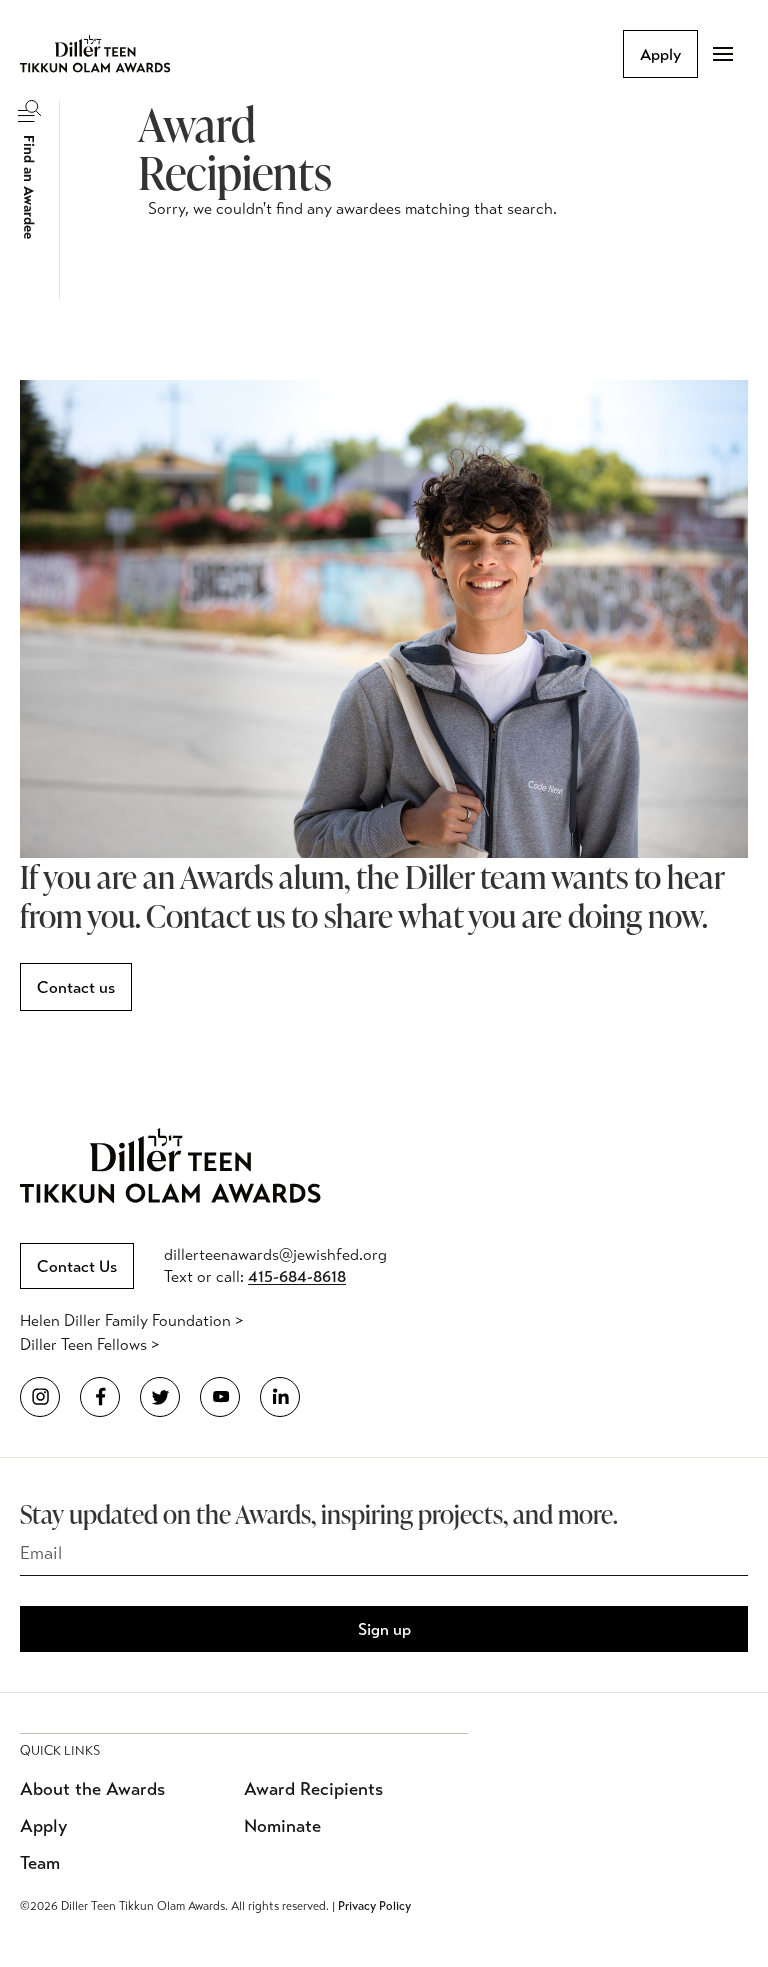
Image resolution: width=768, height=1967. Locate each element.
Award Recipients (313, 1789)
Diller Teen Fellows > (89, 1344)
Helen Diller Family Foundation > (131, 1320)
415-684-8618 (297, 1276)
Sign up (384, 1629)
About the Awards (92, 1789)
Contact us (76, 987)
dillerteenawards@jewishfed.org (275, 1254)
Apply (660, 54)
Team (40, 1863)
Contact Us (77, 1266)
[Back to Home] (110, 54)
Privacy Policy (374, 1906)
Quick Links (60, 1751)
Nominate (282, 1826)
